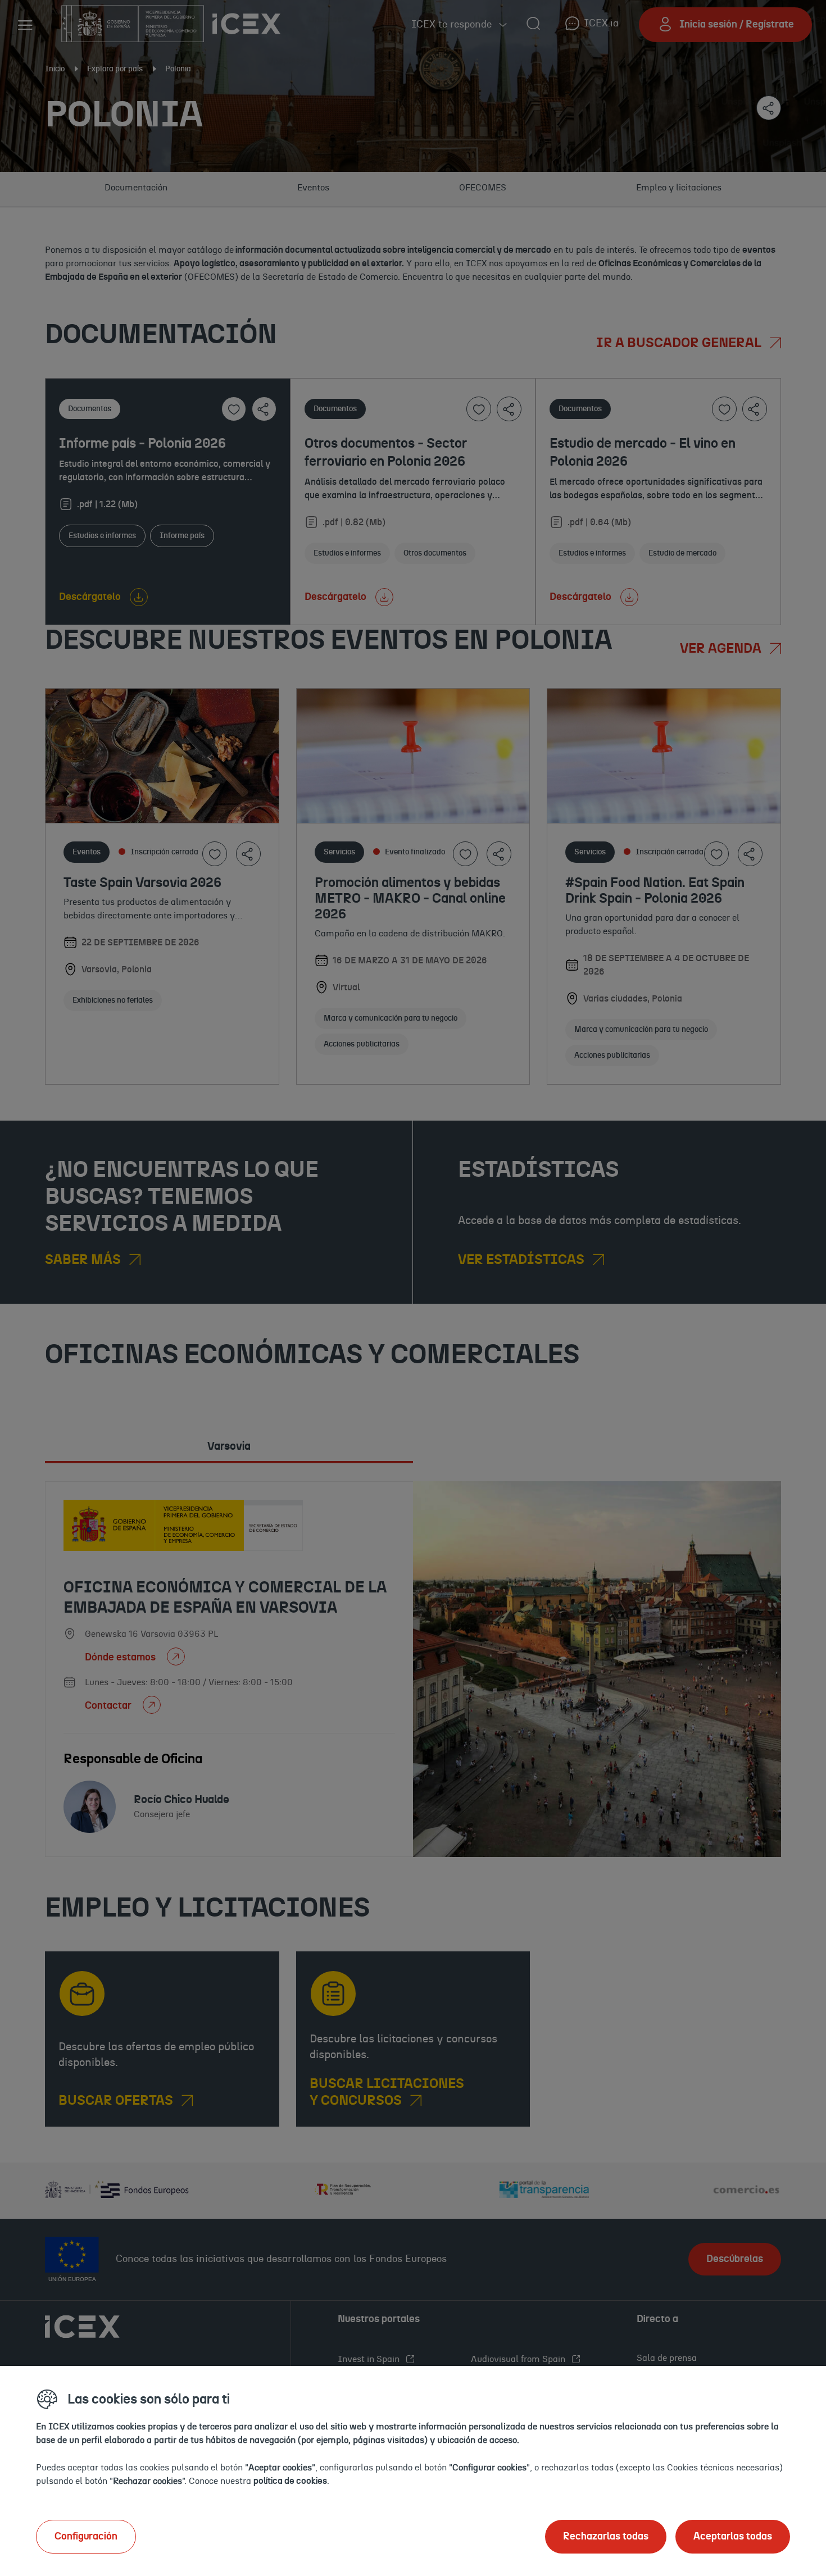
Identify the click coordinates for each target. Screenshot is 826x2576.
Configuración (86, 2537)
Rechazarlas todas (606, 2537)
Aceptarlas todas (733, 2537)
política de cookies (290, 2481)
